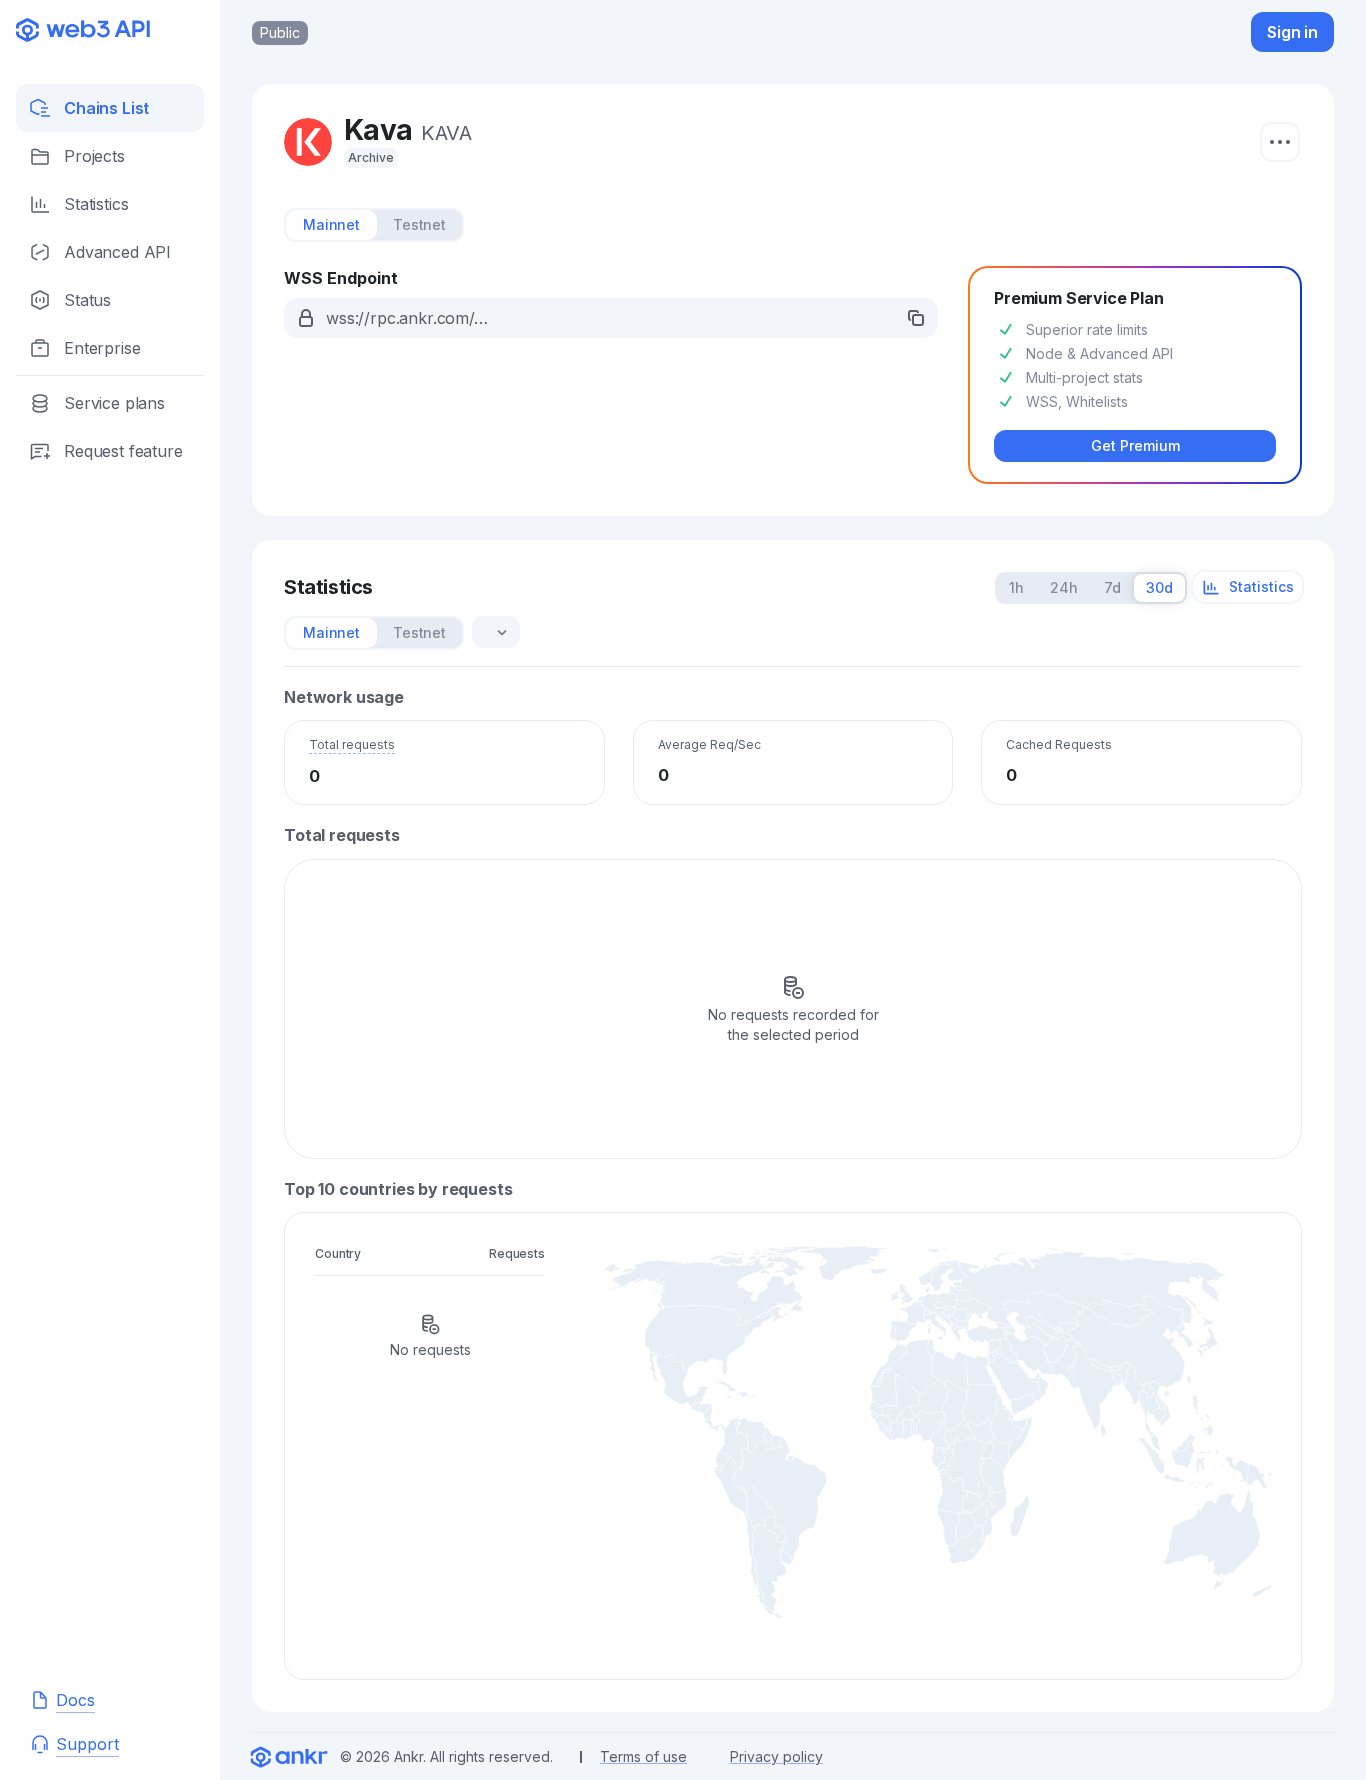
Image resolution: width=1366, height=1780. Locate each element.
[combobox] (490, 632)
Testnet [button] (419, 224)
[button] (611, 318)
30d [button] (1159, 587)
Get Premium (1135, 445)
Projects (94, 156)
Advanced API (117, 252)
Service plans (114, 403)
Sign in (1292, 32)
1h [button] (1016, 587)
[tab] (331, 225)
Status (87, 300)
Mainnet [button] (331, 224)
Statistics (96, 204)
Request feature (123, 451)
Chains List (106, 108)
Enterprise (102, 348)
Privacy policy (776, 1756)
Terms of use (643, 1756)
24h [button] (1064, 587)
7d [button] (1112, 587)
